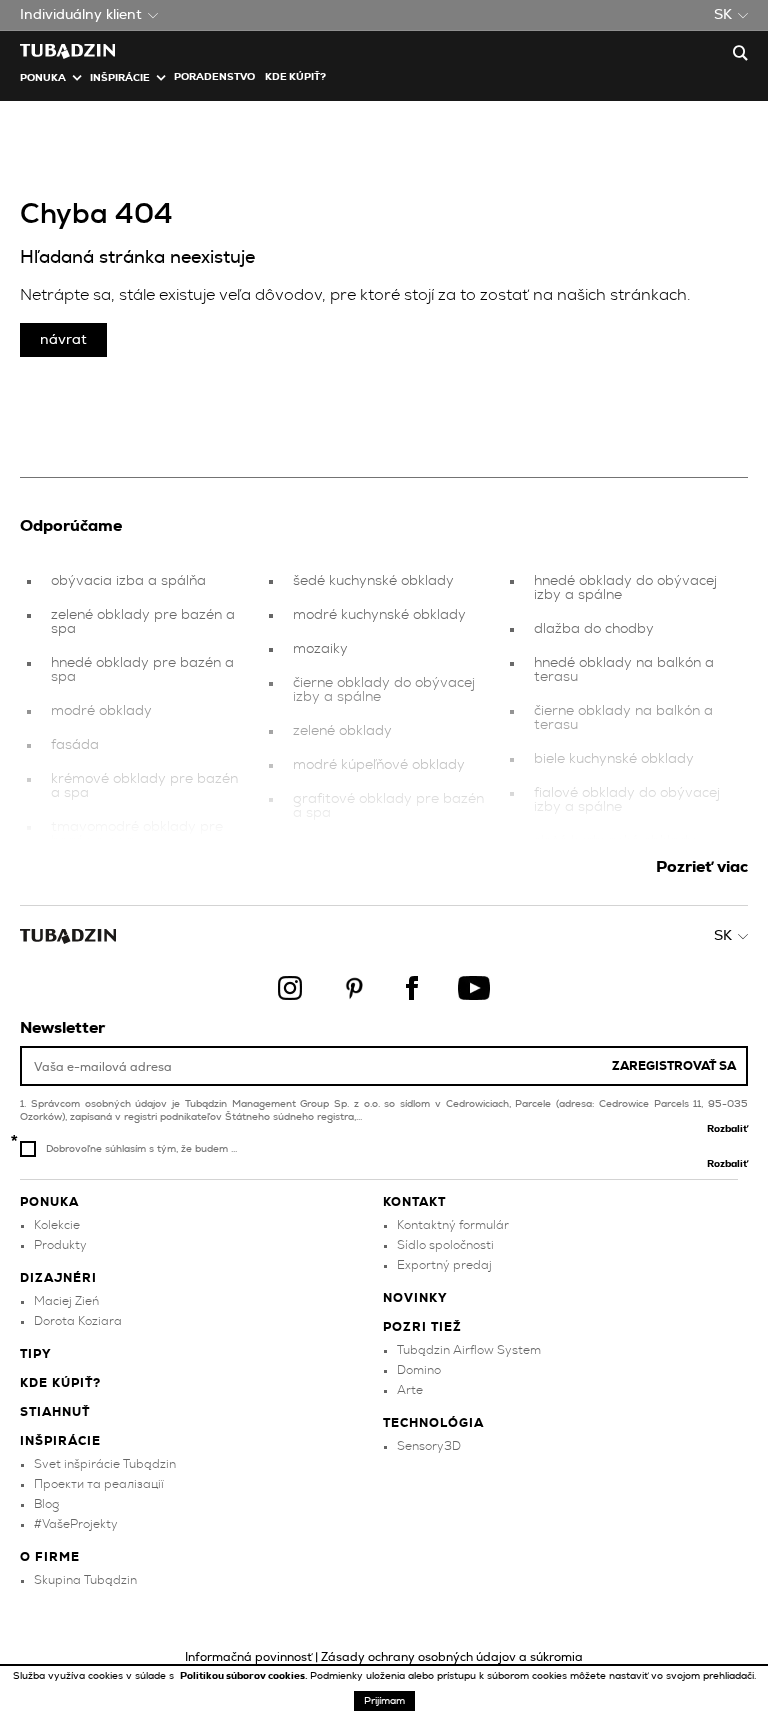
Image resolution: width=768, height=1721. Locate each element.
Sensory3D (429, 1446)
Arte (410, 1390)
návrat (63, 340)
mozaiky (320, 649)
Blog (46, 1504)
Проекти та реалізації (99, 1484)
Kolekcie (57, 1225)
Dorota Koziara (78, 1321)
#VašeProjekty (76, 1524)
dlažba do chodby (594, 629)
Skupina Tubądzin (85, 1580)
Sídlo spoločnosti (445, 1245)
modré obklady (101, 711)
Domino (419, 1370)
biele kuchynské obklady (614, 759)
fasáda (75, 745)
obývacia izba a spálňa (128, 581)
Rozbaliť (727, 1129)
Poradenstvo (214, 77)
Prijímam (384, 1701)
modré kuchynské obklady (379, 615)
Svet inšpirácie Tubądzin (105, 1464)
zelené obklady (342, 731)
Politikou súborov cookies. (245, 1676)
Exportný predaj (444, 1265)
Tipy (36, 1354)
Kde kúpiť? (295, 77)
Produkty (60, 1245)
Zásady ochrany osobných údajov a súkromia (452, 1657)
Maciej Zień (66, 1301)
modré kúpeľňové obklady (379, 765)
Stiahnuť (55, 1412)
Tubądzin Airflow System (469, 1350)
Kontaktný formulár (453, 1225)
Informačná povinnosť (248, 1657)
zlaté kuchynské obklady (615, 841)
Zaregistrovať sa (674, 1066)
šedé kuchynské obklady (373, 581)
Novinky (415, 1298)
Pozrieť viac (702, 867)
